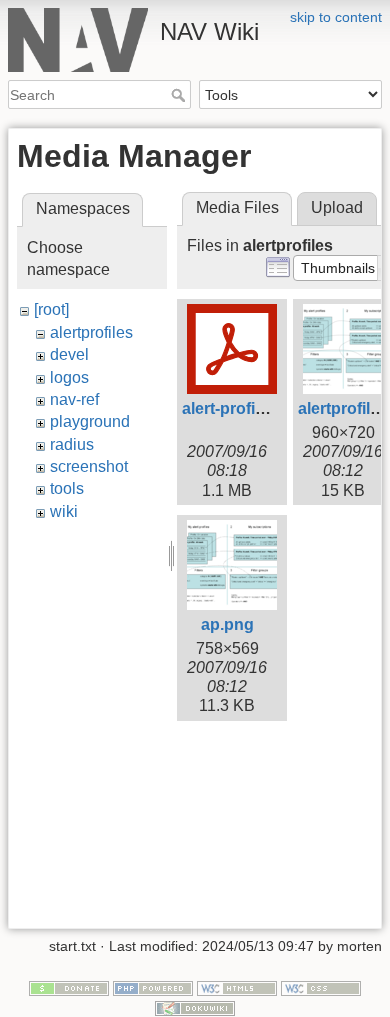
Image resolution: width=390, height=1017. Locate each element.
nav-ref (74, 399)
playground (90, 421)
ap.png (227, 624)
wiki (64, 511)
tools (67, 488)
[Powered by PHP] (153, 988)
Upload (337, 207)
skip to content (336, 17)
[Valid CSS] (321, 988)
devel (69, 354)
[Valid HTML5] (237, 988)
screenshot (89, 466)
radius (72, 444)
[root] (51, 309)
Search (180, 95)
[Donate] (69, 988)
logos (69, 377)
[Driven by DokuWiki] (195, 1007)
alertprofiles (91, 332)
